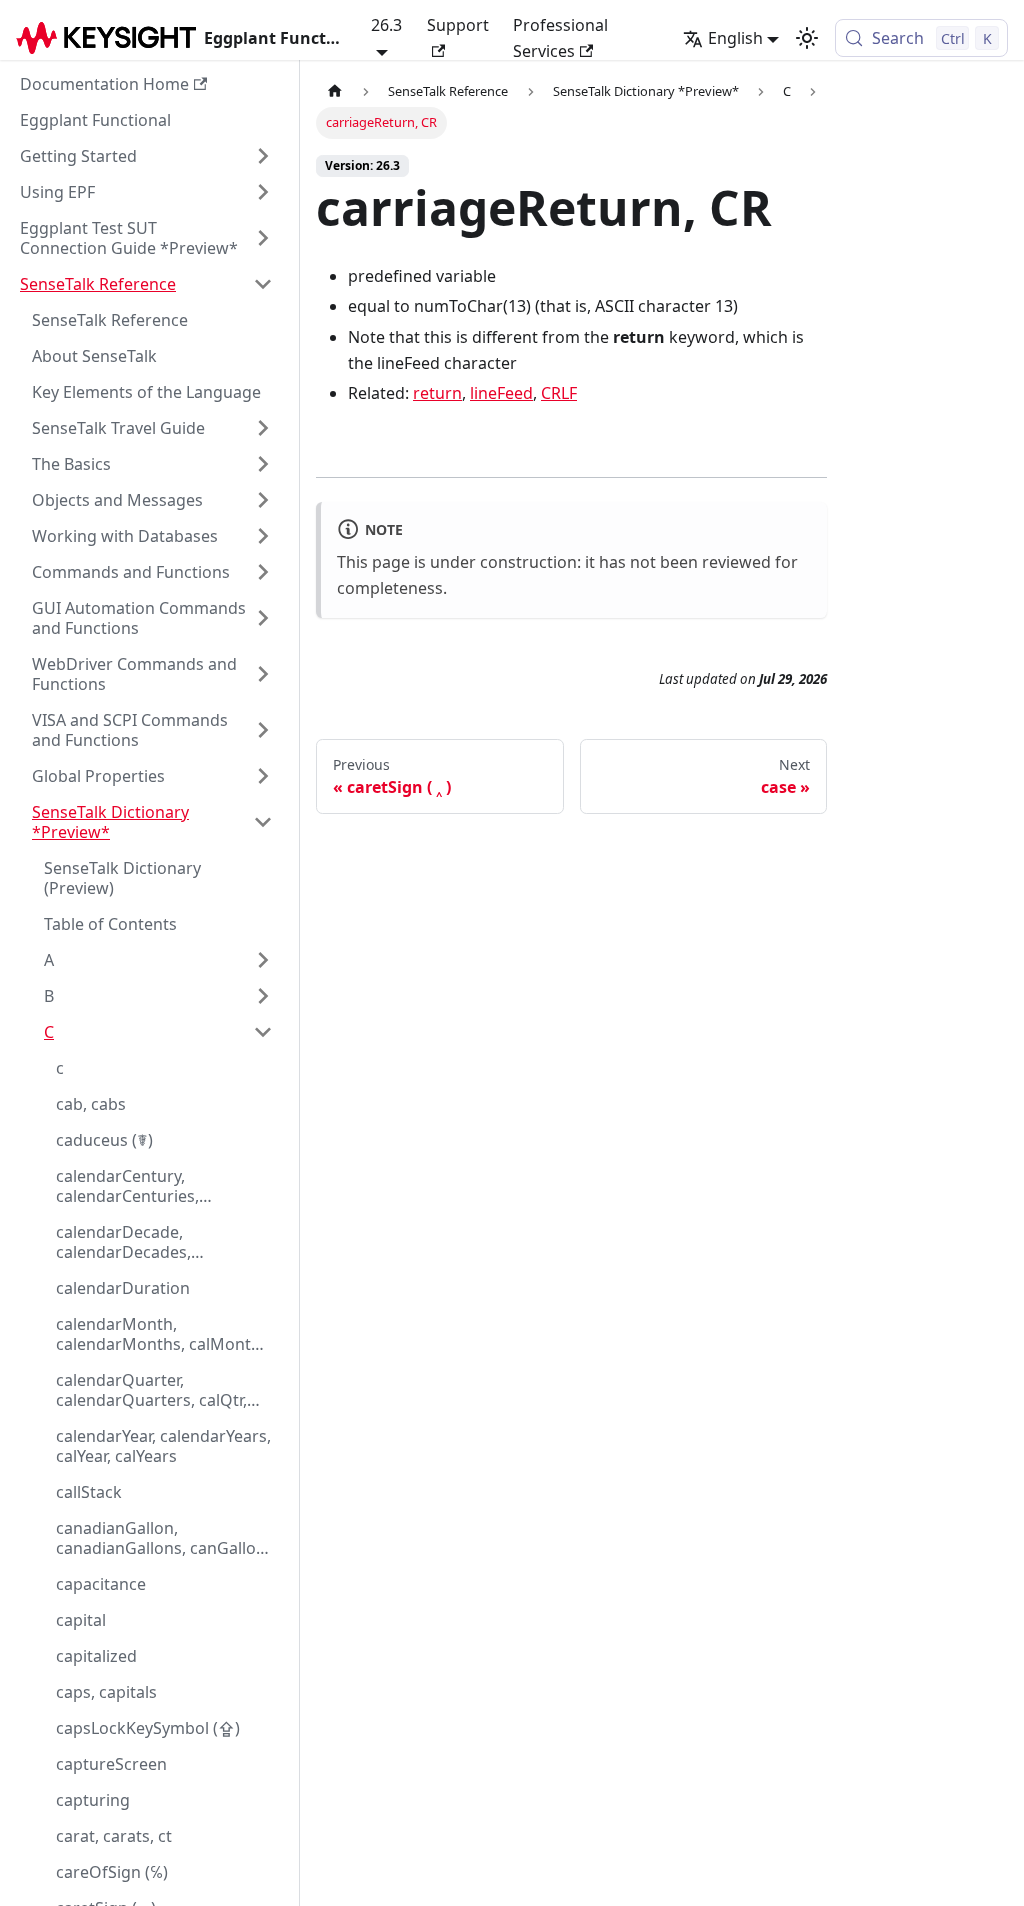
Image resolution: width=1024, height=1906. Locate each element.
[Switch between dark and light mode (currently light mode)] (807, 38)
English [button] (735, 38)
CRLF (559, 393)
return (437, 393)
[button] (146, 156)
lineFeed (501, 393)
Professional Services (560, 38)
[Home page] (335, 91)
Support (458, 25)
